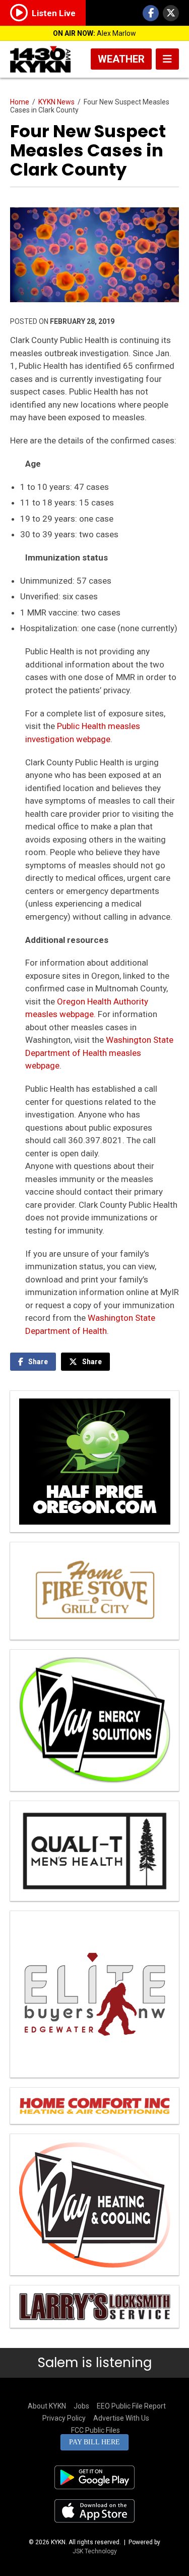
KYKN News (56, 102)
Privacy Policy (64, 2418)
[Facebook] (151, 13)
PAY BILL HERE (94, 2442)
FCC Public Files (96, 2430)
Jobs (81, 2406)
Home (20, 102)
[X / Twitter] (171, 13)
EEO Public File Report (131, 2406)
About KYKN (47, 2406)
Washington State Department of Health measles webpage (99, 1053)
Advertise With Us (121, 2418)
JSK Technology (95, 2551)
